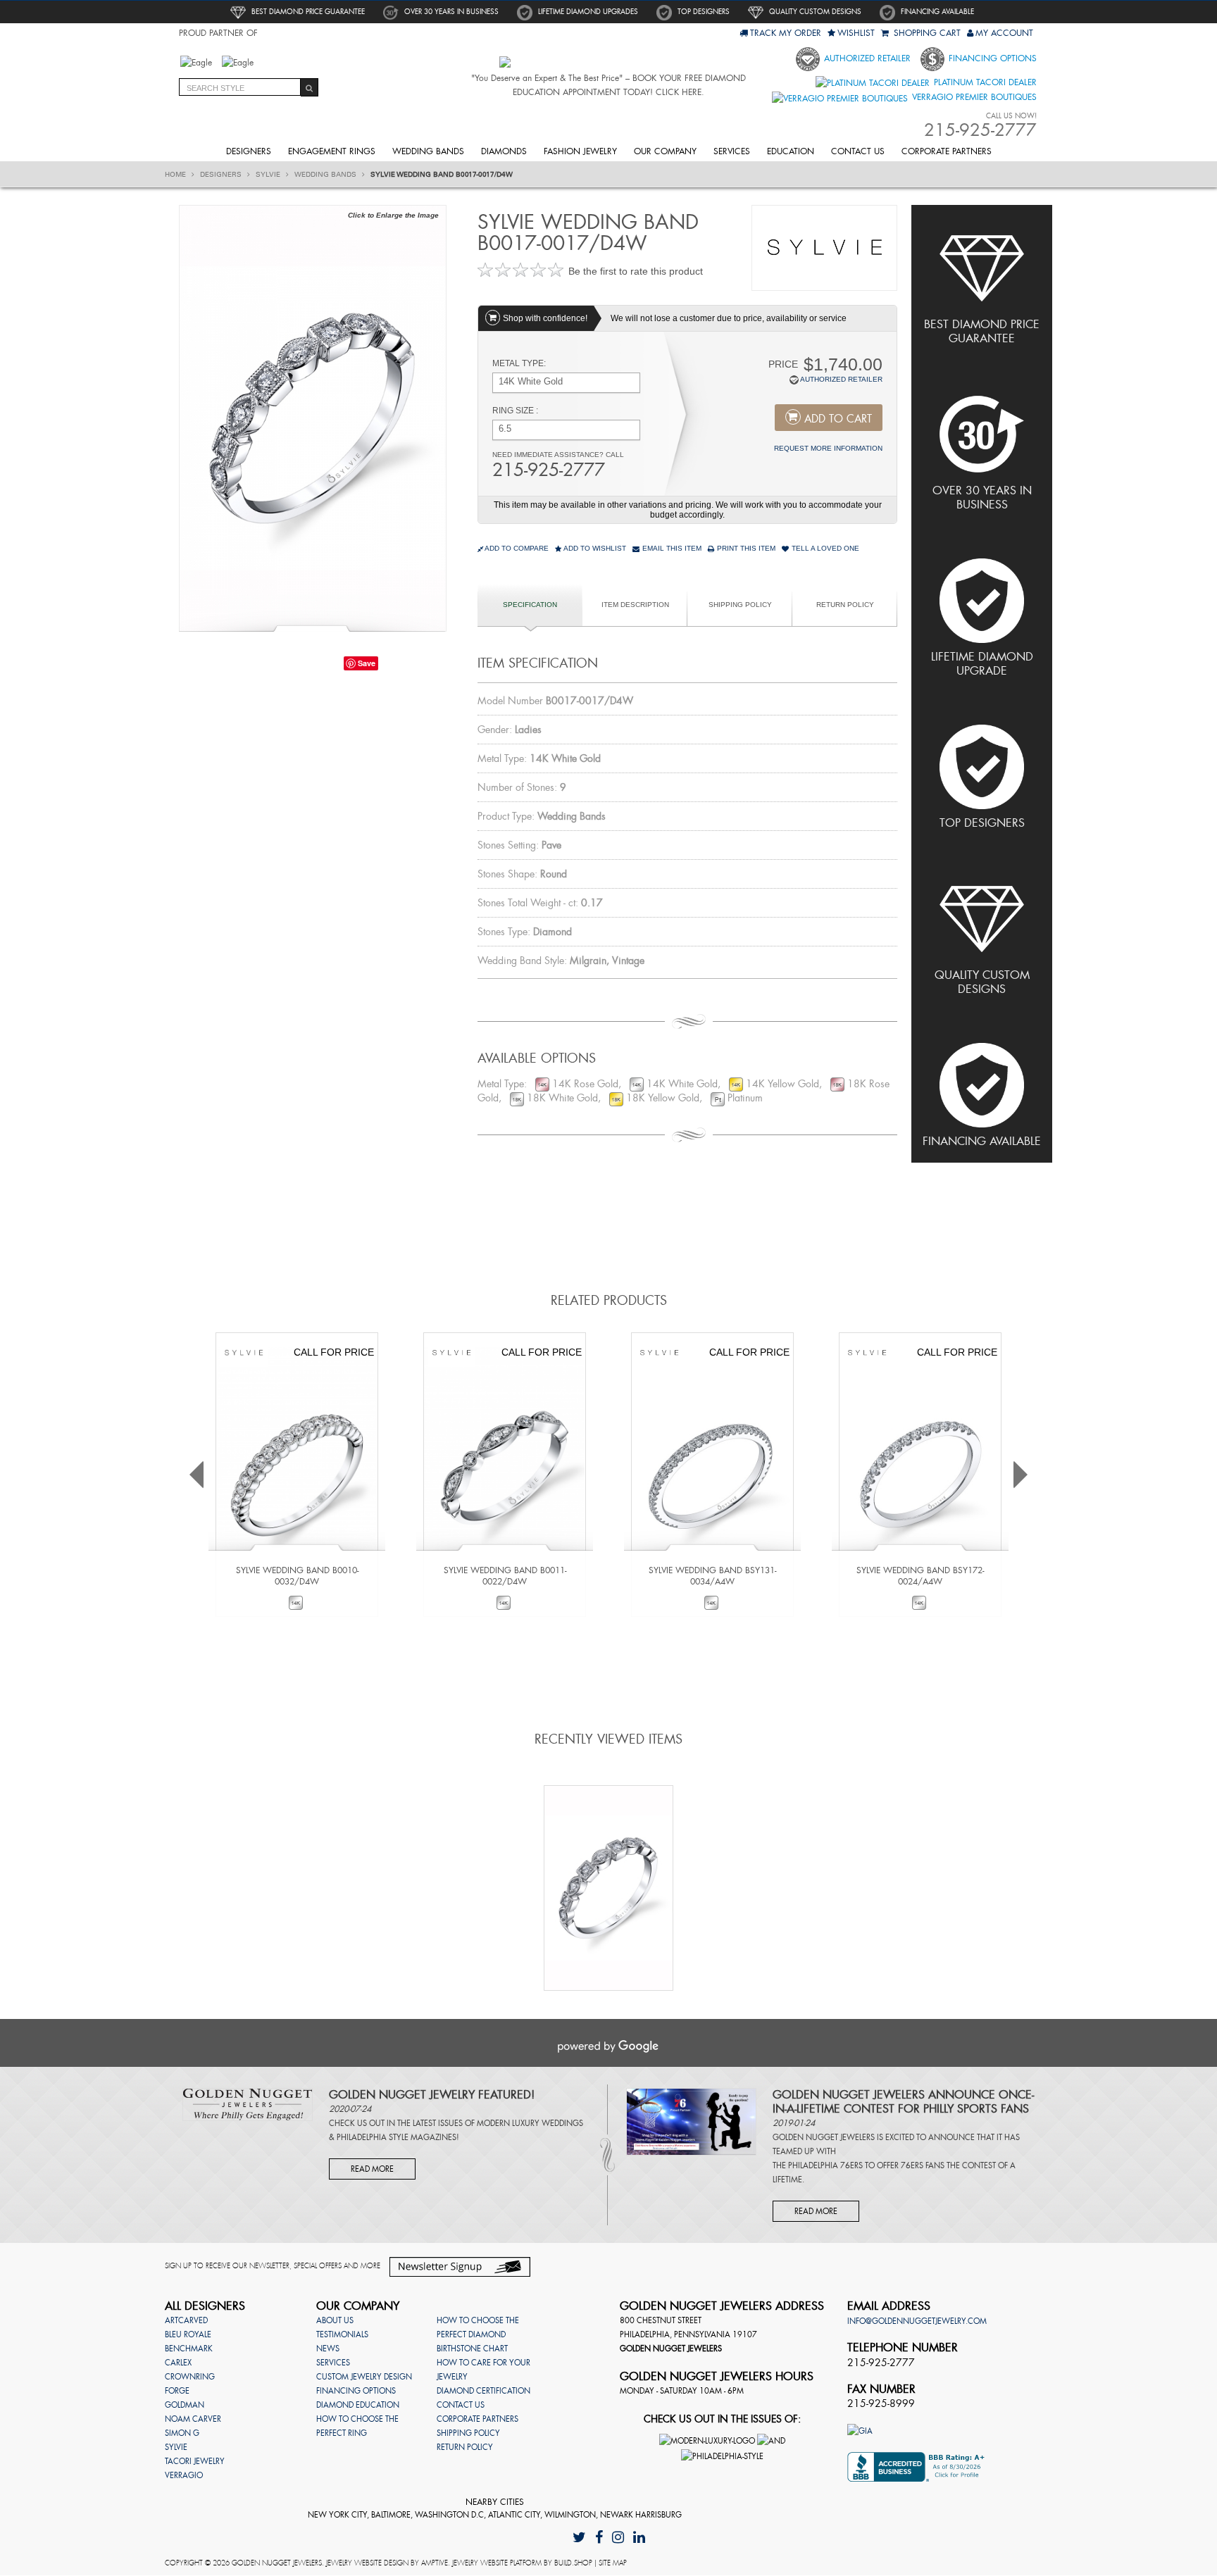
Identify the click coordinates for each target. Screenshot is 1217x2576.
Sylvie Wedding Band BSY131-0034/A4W (712, 1576)
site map (613, 2563)
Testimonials (342, 2334)
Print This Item (745, 548)
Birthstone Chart (472, 2349)
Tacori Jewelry (195, 2461)
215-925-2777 (549, 470)
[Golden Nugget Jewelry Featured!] (248, 2103)
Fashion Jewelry (580, 151)
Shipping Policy (740, 605)
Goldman (185, 2405)
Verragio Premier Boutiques (973, 97)
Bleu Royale (188, 2334)
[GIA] (860, 2430)
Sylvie (269, 175)
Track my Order (786, 33)
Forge (177, 2391)
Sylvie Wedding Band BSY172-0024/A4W (920, 1576)
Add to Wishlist (594, 548)
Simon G (182, 2433)
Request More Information (828, 448)
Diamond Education (358, 2405)
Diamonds (504, 151)
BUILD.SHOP (573, 2563)
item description (635, 605)
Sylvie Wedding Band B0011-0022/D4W (505, 1576)
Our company (665, 151)
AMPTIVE (435, 2563)
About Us (335, 2320)
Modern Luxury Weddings (530, 2123)
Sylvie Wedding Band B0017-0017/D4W (442, 175)
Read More (372, 2169)
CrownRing (190, 2377)
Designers (249, 151)
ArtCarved (186, 2320)
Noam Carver (193, 2419)
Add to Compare (517, 548)
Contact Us (858, 151)
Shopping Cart (926, 33)
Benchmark (189, 2349)
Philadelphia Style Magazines (397, 2137)
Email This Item (671, 548)
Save (367, 663)
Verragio (184, 2475)
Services (732, 151)
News (328, 2349)
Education (791, 151)
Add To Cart (838, 419)
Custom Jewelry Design (364, 2377)
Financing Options (991, 58)
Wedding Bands (428, 151)
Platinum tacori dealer (984, 82)
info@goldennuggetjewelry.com (917, 2321)
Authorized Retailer (866, 58)
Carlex (178, 2363)
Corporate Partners (947, 151)
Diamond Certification (483, 2391)
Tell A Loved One (824, 548)
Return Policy (845, 605)
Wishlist (856, 33)
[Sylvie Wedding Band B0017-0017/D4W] (313, 417)
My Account (1004, 33)
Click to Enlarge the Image (393, 215)
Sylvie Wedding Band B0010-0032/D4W (297, 1576)
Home (176, 175)
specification (530, 605)
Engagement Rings (332, 151)
